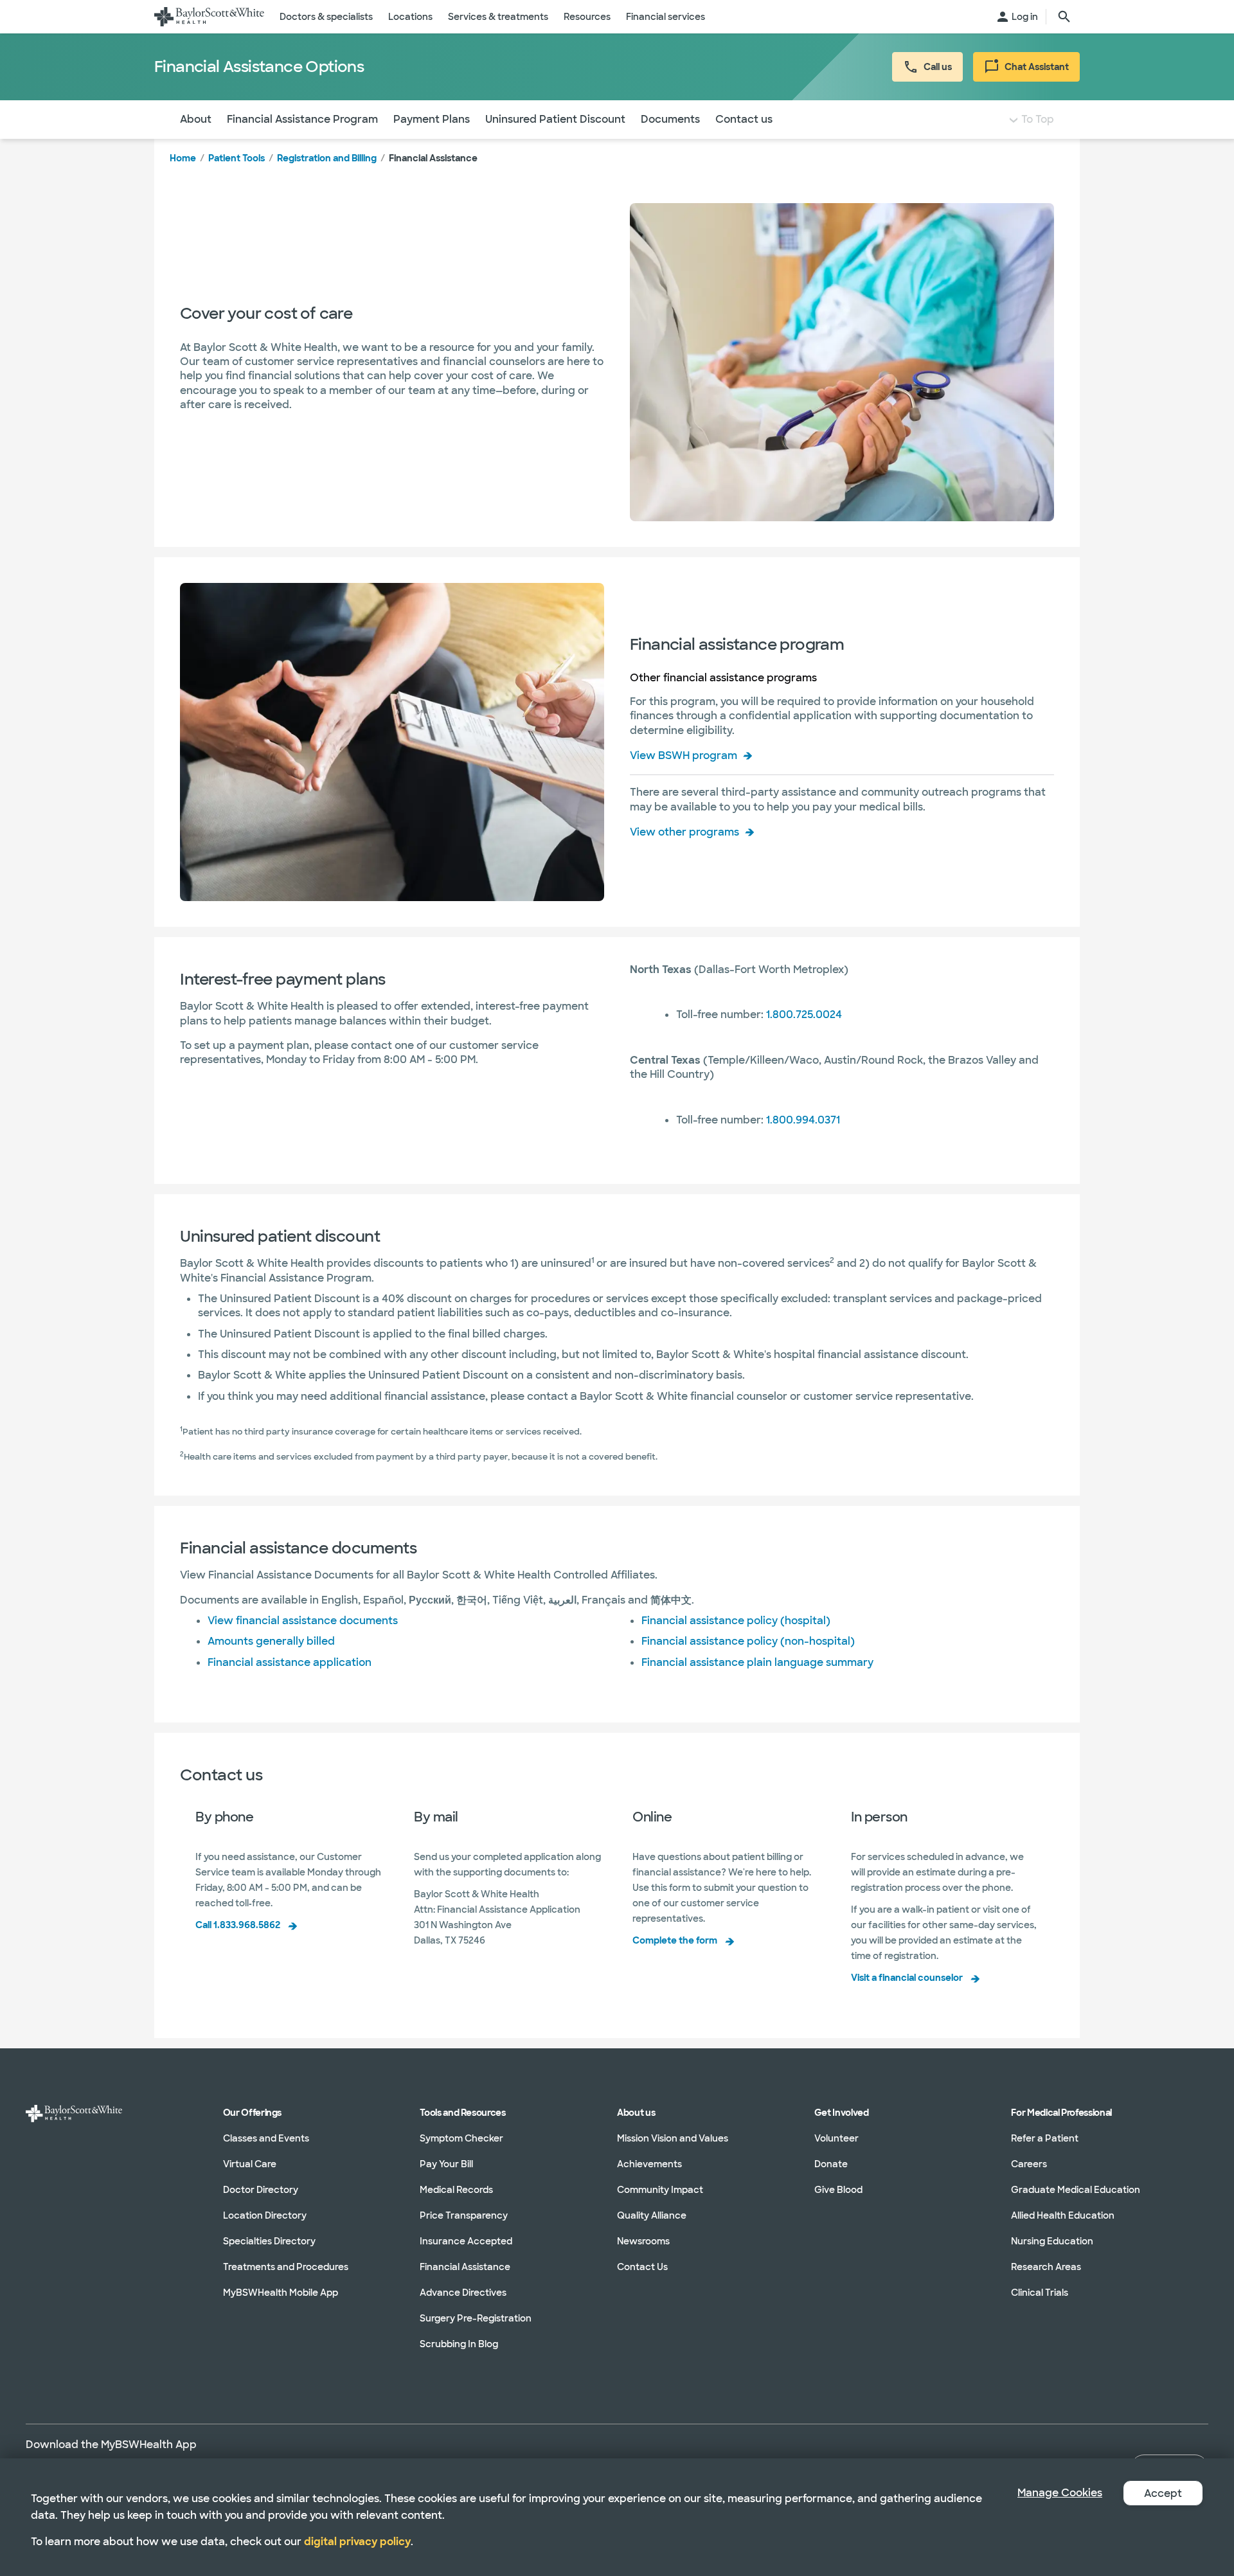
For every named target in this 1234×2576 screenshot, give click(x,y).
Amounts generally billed (271, 1641)
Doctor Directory (261, 2190)
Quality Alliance (652, 2215)
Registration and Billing (327, 158)
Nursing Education (1052, 2241)
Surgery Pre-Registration (476, 2318)
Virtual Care (250, 2164)
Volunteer (836, 2138)
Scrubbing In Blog (459, 2344)
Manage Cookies (1060, 2493)
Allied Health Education (1063, 2215)
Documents (670, 119)
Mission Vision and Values (673, 2138)
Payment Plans (432, 119)
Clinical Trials (1040, 2293)
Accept (1163, 2493)
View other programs (684, 832)
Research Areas (1046, 2267)
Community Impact (660, 2190)
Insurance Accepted (466, 2241)
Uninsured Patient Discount (555, 119)
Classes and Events (266, 2138)
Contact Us (642, 2267)
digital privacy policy (357, 2542)
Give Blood (838, 2190)
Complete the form (675, 1940)
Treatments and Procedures (286, 2267)
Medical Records (456, 2190)
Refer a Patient (1045, 2138)
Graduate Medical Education (1076, 2190)
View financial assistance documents (303, 1621)
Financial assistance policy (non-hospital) (748, 1641)
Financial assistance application (290, 1662)
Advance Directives (463, 2293)
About (196, 119)
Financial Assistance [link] (433, 158)
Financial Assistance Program (302, 119)
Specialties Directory (269, 2241)
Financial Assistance (465, 2267)
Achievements (649, 2164)
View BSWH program (684, 756)
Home (183, 158)
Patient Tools (237, 158)
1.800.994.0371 (803, 1120)
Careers (1029, 2164)
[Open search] (1064, 17)
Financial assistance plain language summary (757, 1662)
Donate (831, 2164)
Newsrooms (643, 2241)
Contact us (744, 119)
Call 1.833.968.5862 (238, 1925)
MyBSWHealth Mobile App (281, 2293)
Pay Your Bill (446, 2164)
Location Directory (265, 2215)
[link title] (209, 17)
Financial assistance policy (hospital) (736, 1621)
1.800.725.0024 (804, 1015)
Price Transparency (464, 2215)
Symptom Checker (461, 2138)
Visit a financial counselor (907, 1978)
